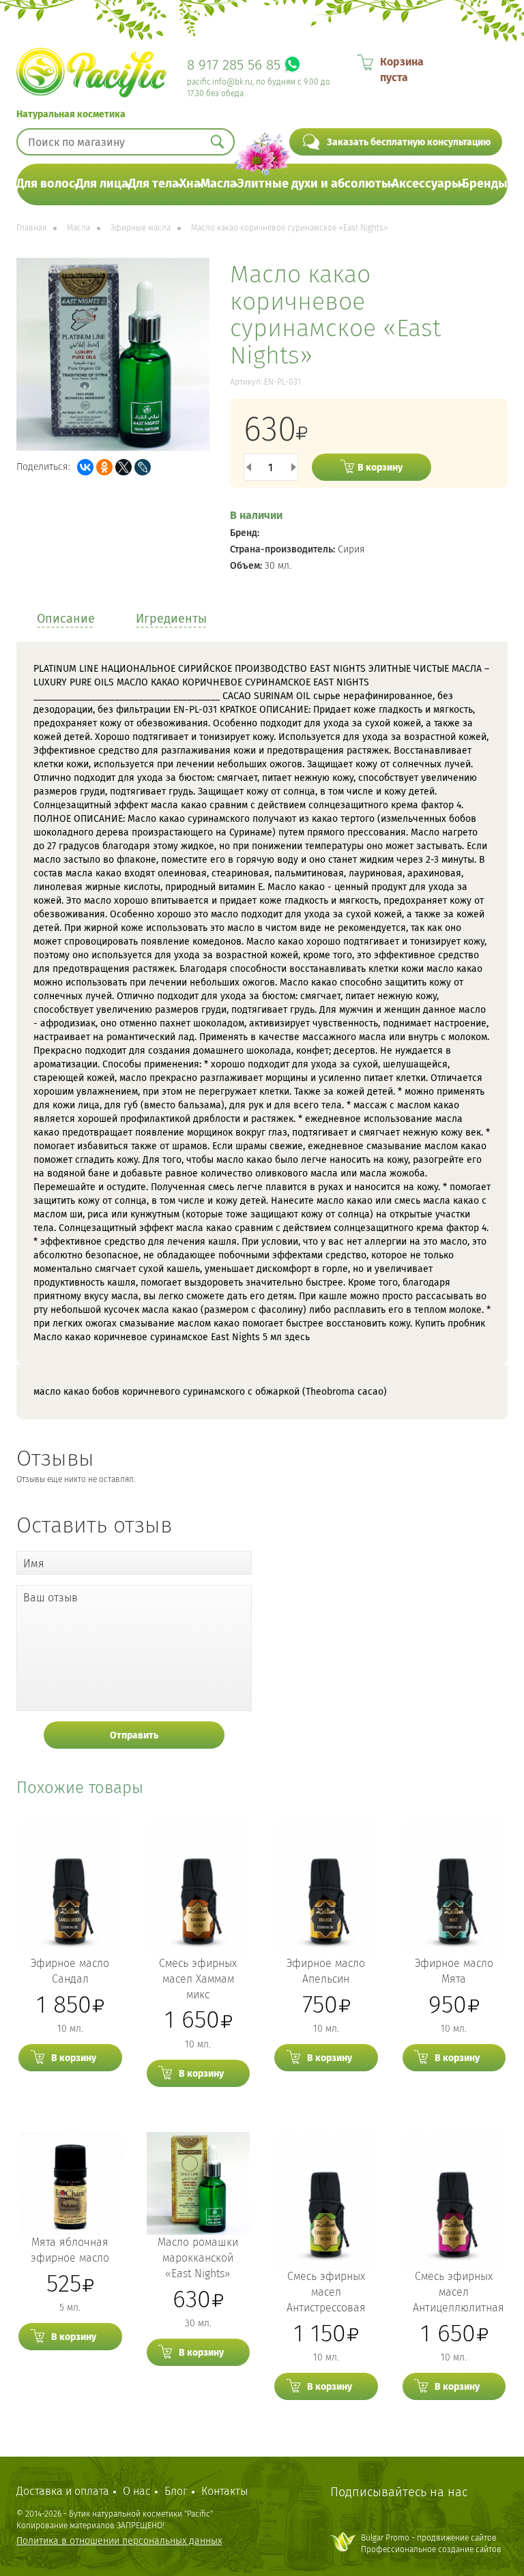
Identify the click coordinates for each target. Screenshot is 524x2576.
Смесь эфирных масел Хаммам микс (198, 1979)
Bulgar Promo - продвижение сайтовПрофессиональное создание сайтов (431, 2544)
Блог (176, 2491)
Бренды (485, 183)
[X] (123, 467)
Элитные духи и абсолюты (314, 183)
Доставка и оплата (63, 2491)
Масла (219, 183)
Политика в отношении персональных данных (119, 2541)
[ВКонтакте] (85, 467)
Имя (34, 1564)
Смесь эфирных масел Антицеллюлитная (458, 2292)
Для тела (154, 183)
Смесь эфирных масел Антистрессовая (326, 2292)
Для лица (102, 183)
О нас (137, 2491)
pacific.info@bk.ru (220, 82)
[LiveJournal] (143, 467)
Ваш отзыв (50, 1598)
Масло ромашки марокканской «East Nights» (198, 2258)
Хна (190, 183)
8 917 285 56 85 (234, 65)
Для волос (46, 183)
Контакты (224, 2491)
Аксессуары (426, 183)
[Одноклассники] (104, 467)
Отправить (134, 1735)
